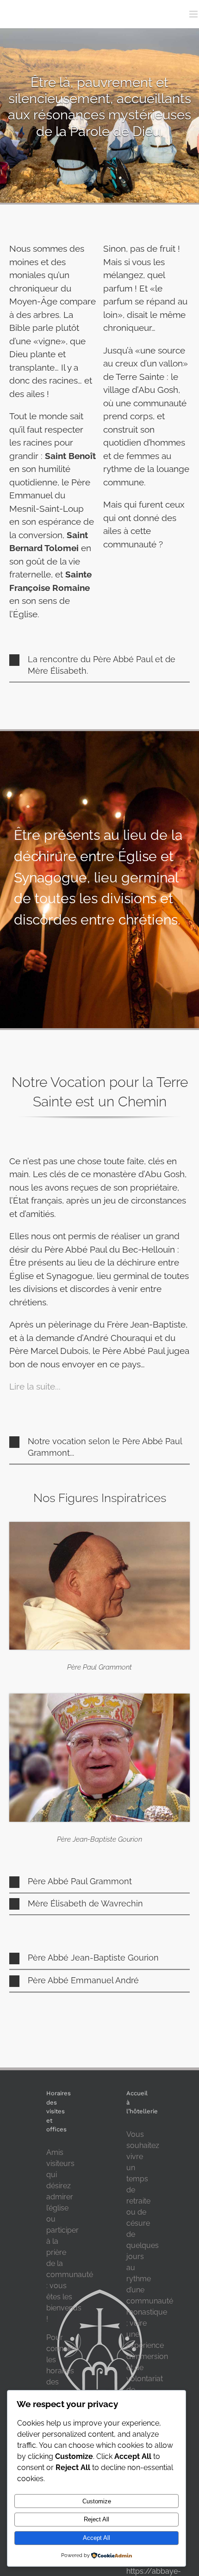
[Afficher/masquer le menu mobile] (194, 14)
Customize (97, 2501)
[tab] (99, 666)
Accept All (96, 2538)
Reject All (96, 2519)
